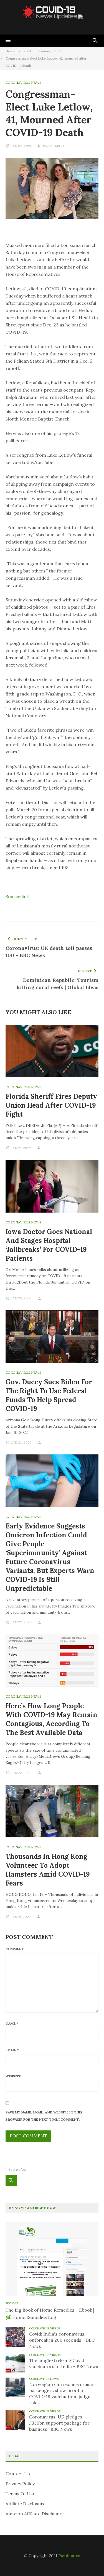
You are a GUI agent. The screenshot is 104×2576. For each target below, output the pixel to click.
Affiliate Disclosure (26, 2504)
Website (13, 2076)
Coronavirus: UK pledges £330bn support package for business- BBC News (59, 2423)
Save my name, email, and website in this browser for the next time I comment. (44, 2116)
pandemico (53, 146)
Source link (17, 896)
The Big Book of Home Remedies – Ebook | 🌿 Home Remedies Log (50, 2314)
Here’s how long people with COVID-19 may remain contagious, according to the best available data (51, 1719)
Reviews (12, 2303)
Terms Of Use (20, 2494)
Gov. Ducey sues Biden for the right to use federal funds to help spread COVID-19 (49, 1395)
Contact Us (18, 2474)
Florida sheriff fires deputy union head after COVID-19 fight (51, 1105)
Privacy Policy (20, 2484)
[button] (8, 41)
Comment (15, 1949)
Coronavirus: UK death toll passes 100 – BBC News (49, 952)
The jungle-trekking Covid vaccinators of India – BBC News (64, 2363)
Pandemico (69, 2556)
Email (12, 2050)
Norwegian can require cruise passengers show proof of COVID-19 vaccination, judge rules (61, 2393)
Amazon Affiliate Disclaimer (35, 2514)
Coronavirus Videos (45, 2328)
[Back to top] (88, 2560)
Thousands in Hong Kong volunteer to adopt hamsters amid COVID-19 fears (48, 1870)
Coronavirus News (23, 83)
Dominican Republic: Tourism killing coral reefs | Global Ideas (58, 984)
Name (12, 2023)
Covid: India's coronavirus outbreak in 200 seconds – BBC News (62, 2340)
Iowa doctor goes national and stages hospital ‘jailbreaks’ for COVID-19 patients (49, 1245)
